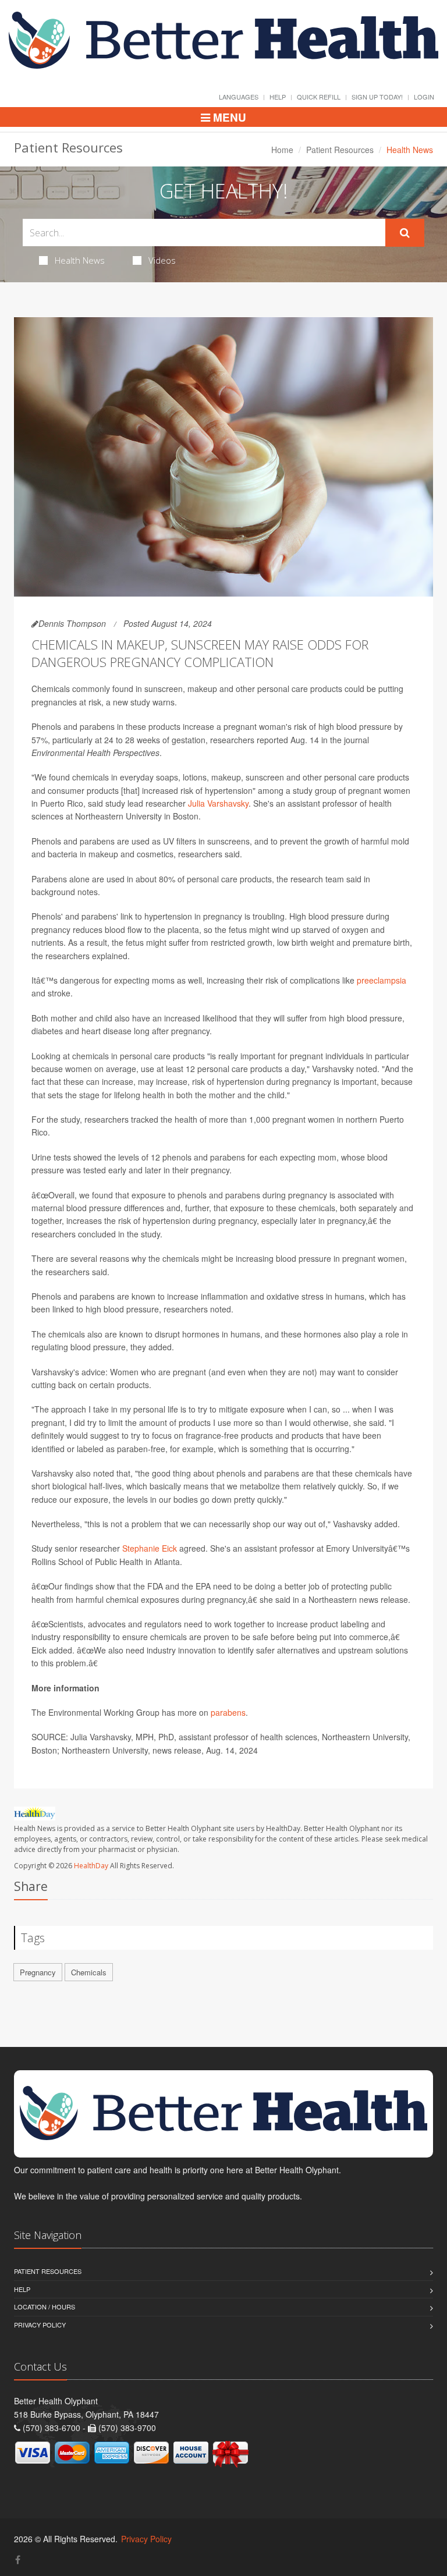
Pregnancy (38, 1972)
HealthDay (91, 1866)
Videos (162, 260)
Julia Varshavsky (218, 803)
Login (424, 97)
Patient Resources (340, 150)
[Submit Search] (405, 233)
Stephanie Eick (150, 1548)
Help (278, 97)
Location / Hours (45, 2307)
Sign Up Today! (377, 97)
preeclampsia (382, 980)
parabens (228, 1712)
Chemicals (89, 1972)
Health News (80, 260)
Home (282, 150)
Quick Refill (319, 97)
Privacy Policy (40, 2325)
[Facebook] (18, 2559)
